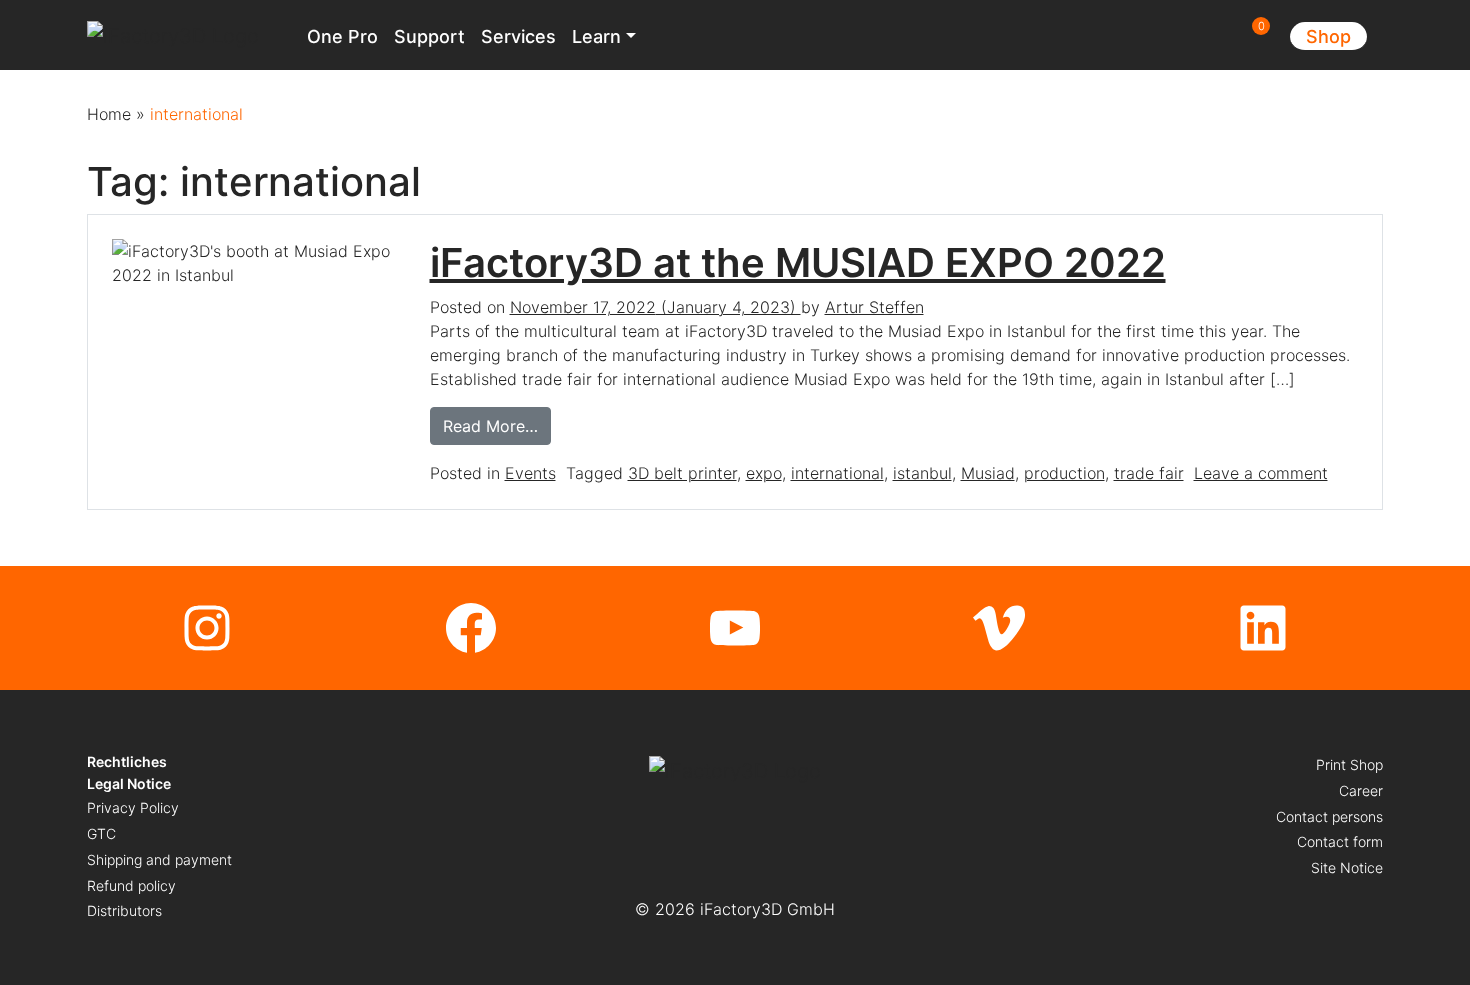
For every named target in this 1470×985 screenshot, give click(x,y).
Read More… (497, 425)
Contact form (1340, 841)
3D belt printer (682, 473)
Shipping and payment (159, 859)
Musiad (988, 473)
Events (530, 473)
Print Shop (1349, 764)
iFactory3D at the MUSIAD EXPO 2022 (798, 262)
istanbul (922, 473)
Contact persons (1329, 816)
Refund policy (131, 885)
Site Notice (1347, 867)
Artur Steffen (874, 307)
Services (518, 36)
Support (429, 36)
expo (764, 473)
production (1064, 473)
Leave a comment (1261, 473)
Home (109, 114)
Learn (596, 36)
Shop (1328, 36)
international (837, 473)
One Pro (342, 36)
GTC (101, 833)
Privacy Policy (133, 807)
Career (1361, 790)
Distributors (124, 910)
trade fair (1149, 473)
